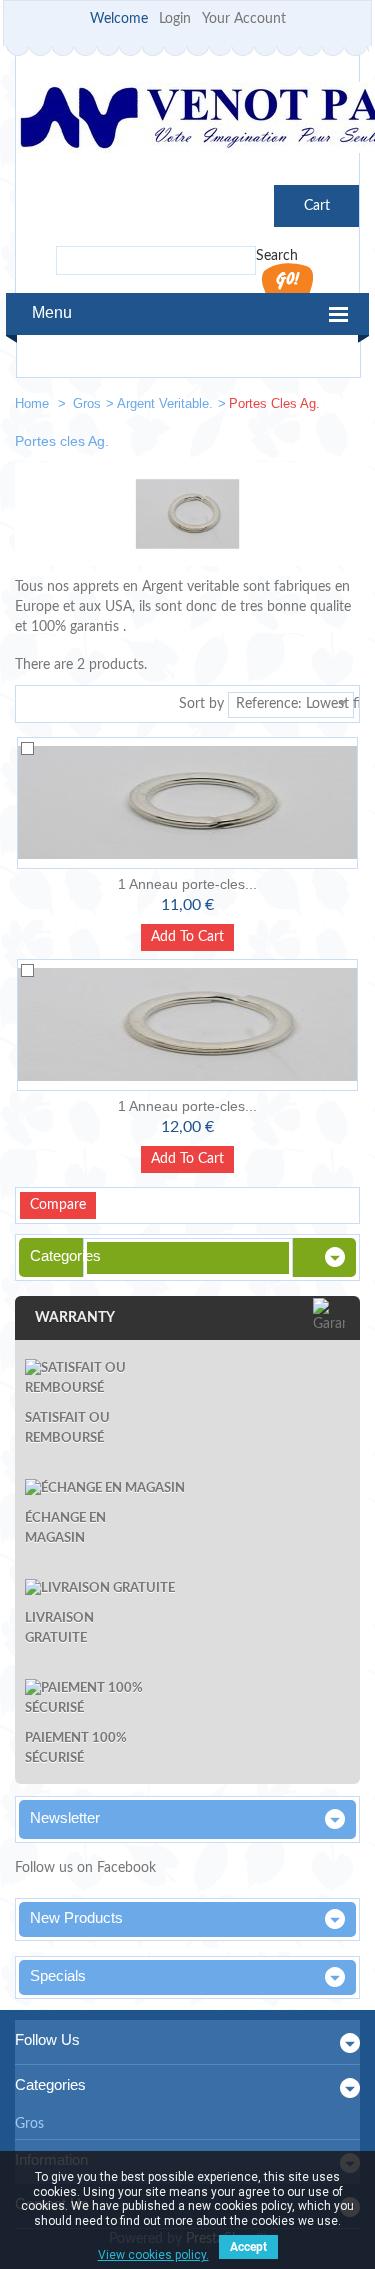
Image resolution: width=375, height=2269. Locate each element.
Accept (248, 2247)
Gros (87, 403)
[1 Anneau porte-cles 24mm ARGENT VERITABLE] (187, 803)
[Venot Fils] (187, 120)
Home (34, 403)
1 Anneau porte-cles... (187, 884)
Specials (58, 1975)
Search (277, 256)
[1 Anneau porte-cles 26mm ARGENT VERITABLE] (187, 1025)
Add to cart (187, 937)
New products (76, 1917)
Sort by (201, 704)
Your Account (244, 19)
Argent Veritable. (165, 403)
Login (175, 19)
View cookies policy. (153, 2255)
